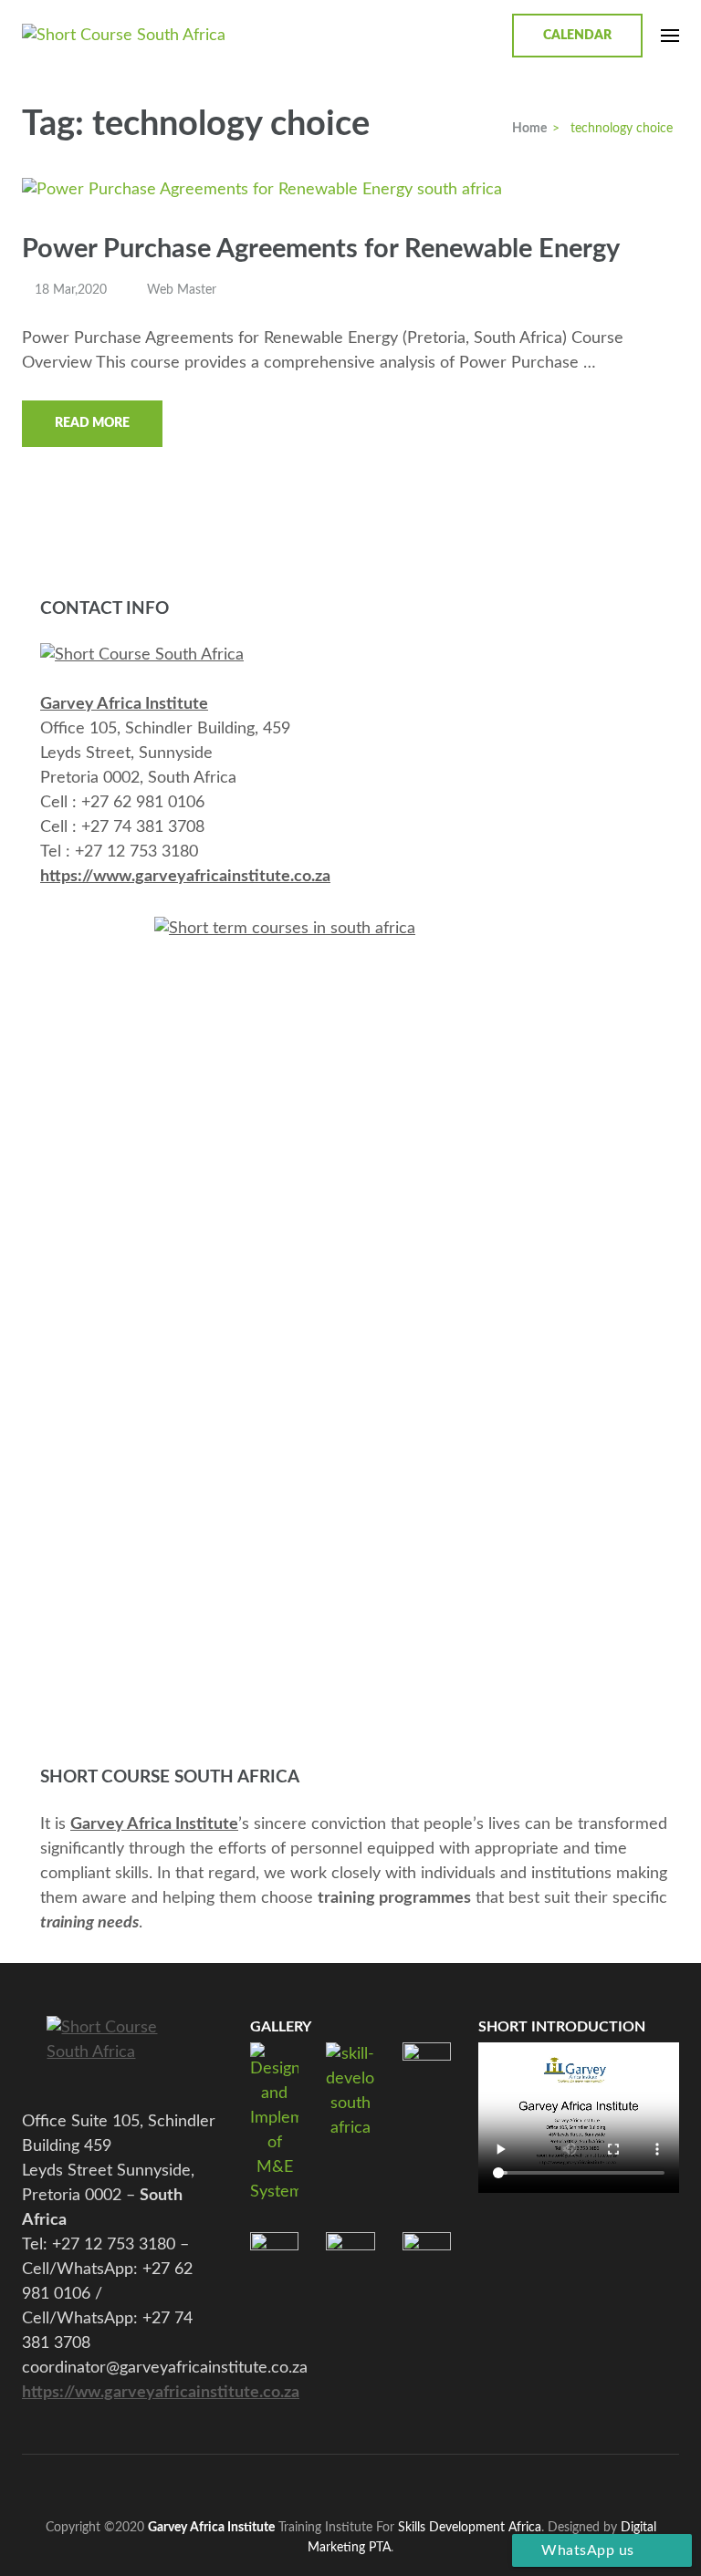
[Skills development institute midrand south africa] (142, 655)
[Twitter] (307, 2483)
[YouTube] (408, 2483)
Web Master (182, 290)
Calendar (577, 36)
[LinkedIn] (375, 2483)
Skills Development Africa (470, 2527)
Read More (92, 423)
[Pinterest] (341, 2483)
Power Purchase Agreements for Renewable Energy (321, 249)
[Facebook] (273, 2483)
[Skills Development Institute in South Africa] (122, 2051)
